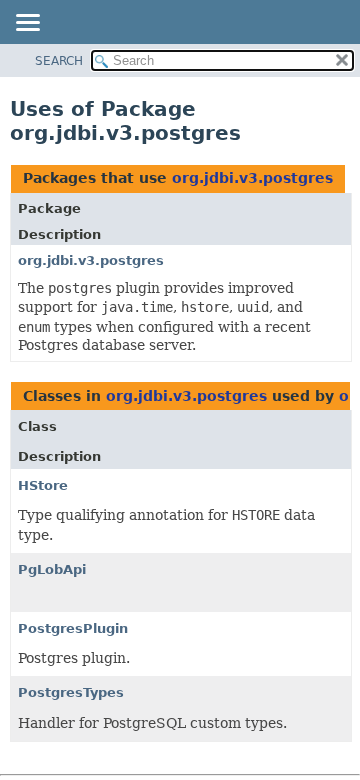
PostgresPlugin (73, 628)
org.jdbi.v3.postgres (252, 178)
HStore (43, 485)
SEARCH (59, 61)
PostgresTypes (71, 692)
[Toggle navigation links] (27, 24)
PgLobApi (52, 569)
